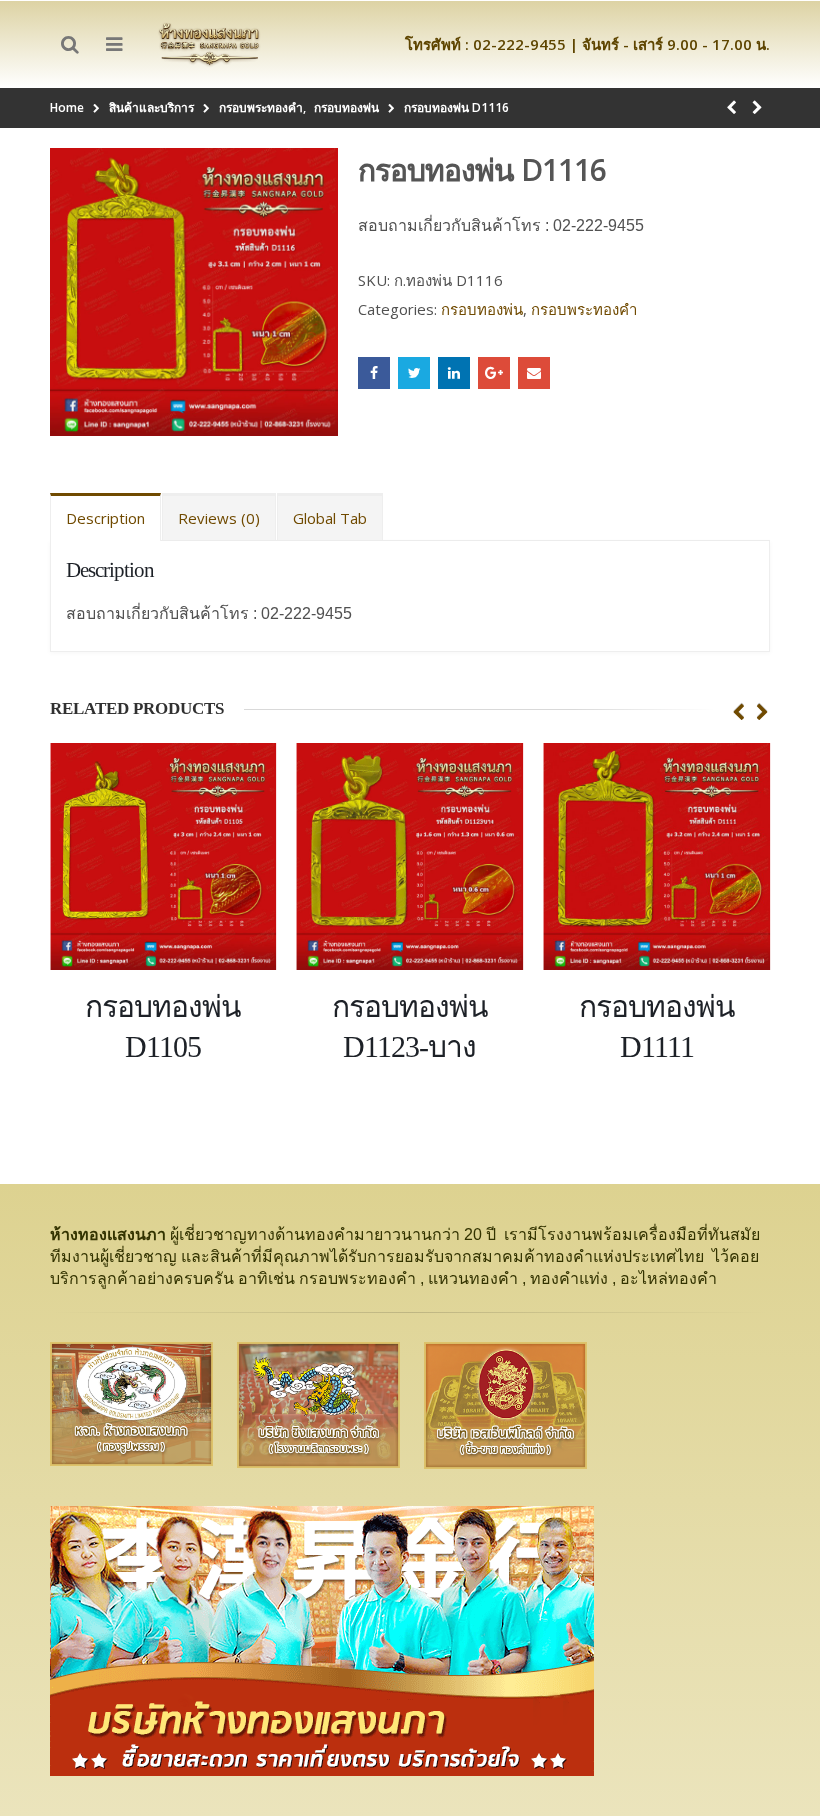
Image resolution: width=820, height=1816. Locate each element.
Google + (494, 373)
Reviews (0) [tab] (219, 518)
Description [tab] (105, 518)
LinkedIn (454, 373)
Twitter (414, 373)
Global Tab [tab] (330, 518)
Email (534, 373)
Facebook (374, 373)
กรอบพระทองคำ (584, 309)
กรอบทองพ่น (482, 309)
